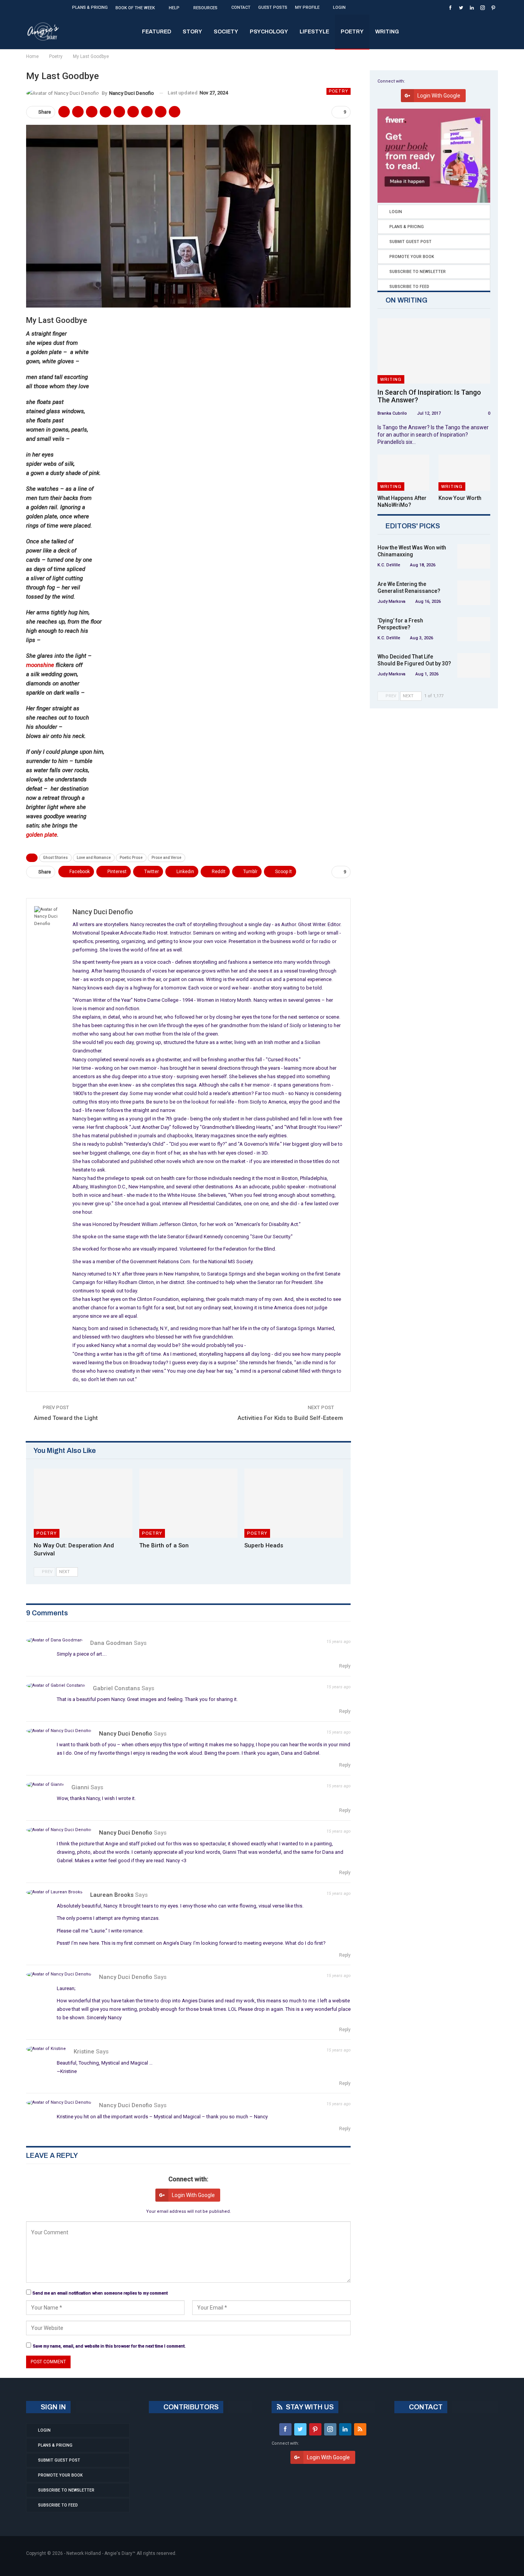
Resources (205, 8)
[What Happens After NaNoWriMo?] (403, 473)
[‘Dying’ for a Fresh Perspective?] (474, 629)
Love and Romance (94, 858)
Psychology (269, 32)
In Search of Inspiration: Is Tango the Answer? (429, 396)
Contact (241, 7)
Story (192, 32)
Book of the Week (135, 8)
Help (174, 8)
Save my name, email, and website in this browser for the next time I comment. (109, 2346)
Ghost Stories (55, 858)
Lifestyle (314, 32)
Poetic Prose (131, 858)
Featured (157, 32)
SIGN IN (53, 2407)
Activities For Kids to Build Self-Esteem (290, 1418)
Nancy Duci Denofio (126, 1734)
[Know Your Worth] (464, 473)
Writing (387, 32)
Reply (344, 1666)
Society (226, 32)
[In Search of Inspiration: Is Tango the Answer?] (434, 351)
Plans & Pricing (90, 7)
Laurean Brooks (112, 1895)
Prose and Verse (166, 858)
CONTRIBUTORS (190, 2407)
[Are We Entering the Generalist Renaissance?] (474, 593)
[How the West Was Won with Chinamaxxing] (474, 556)
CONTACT (425, 2407)
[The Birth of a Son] (189, 1503)
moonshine (40, 665)
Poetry (352, 32)
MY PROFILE (307, 7)
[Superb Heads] (294, 1503)
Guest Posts (273, 7)
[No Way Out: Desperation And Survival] (83, 1503)
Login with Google (193, 2195)
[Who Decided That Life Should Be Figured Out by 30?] (474, 665)
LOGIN (339, 7)
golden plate (42, 835)
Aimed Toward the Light (66, 1418)
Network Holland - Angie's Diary (99, 2553)
